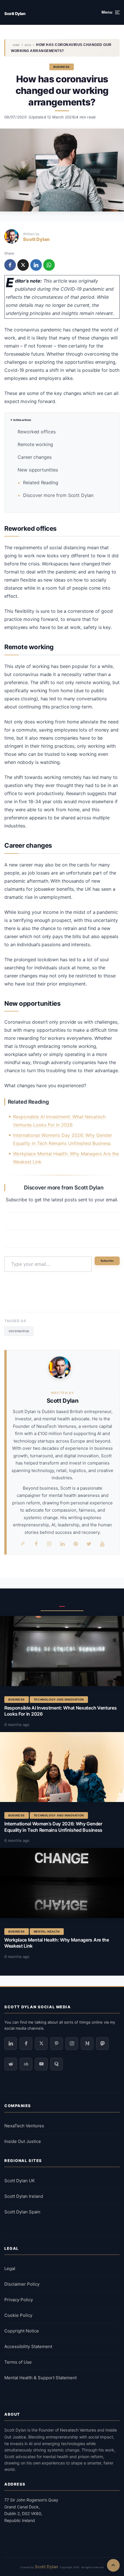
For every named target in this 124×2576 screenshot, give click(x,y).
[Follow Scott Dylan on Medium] (87, 2044)
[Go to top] (113, 2565)
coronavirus (19, 1331)
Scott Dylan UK (20, 2181)
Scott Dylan (15, 14)
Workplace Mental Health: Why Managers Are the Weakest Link (57, 1943)
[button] (111, 12)
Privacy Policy (19, 2300)
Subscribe (107, 1261)
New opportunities (38, 470)
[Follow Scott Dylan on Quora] (57, 2064)
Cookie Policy (18, 2315)
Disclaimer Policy (22, 2284)
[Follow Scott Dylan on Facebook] (26, 2044)
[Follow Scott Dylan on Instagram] (72, 2044)
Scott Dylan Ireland (24, 2196)
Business (62, 67)
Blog (28, 45)
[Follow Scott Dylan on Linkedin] (11, 2044)
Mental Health (47, 1932)
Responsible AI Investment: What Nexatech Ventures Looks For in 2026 (60, 1711)
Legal (10, 2268)
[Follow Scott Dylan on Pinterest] (57, 2044)
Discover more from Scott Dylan (58, 495)
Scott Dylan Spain (22, 2212)
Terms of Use (18, 2362)
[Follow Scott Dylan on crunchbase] (26, 2064)
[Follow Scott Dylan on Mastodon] (102, 2044)
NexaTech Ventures (24, 2126)
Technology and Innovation (59, 1700)
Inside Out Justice (23, 2141)
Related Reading (41, 482)
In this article (22, 420)
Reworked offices (37, 432)
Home (16, 45)
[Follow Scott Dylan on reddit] (11, 2064)
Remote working (35, 444)
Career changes (35, 457)
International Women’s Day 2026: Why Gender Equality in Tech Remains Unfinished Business (53, 1827)
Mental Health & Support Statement (41, 2378)
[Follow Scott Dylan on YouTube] (41, 2064)
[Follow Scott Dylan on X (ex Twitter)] (41, 2044)
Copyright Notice (22, 2331)
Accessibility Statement (28, 2346)
